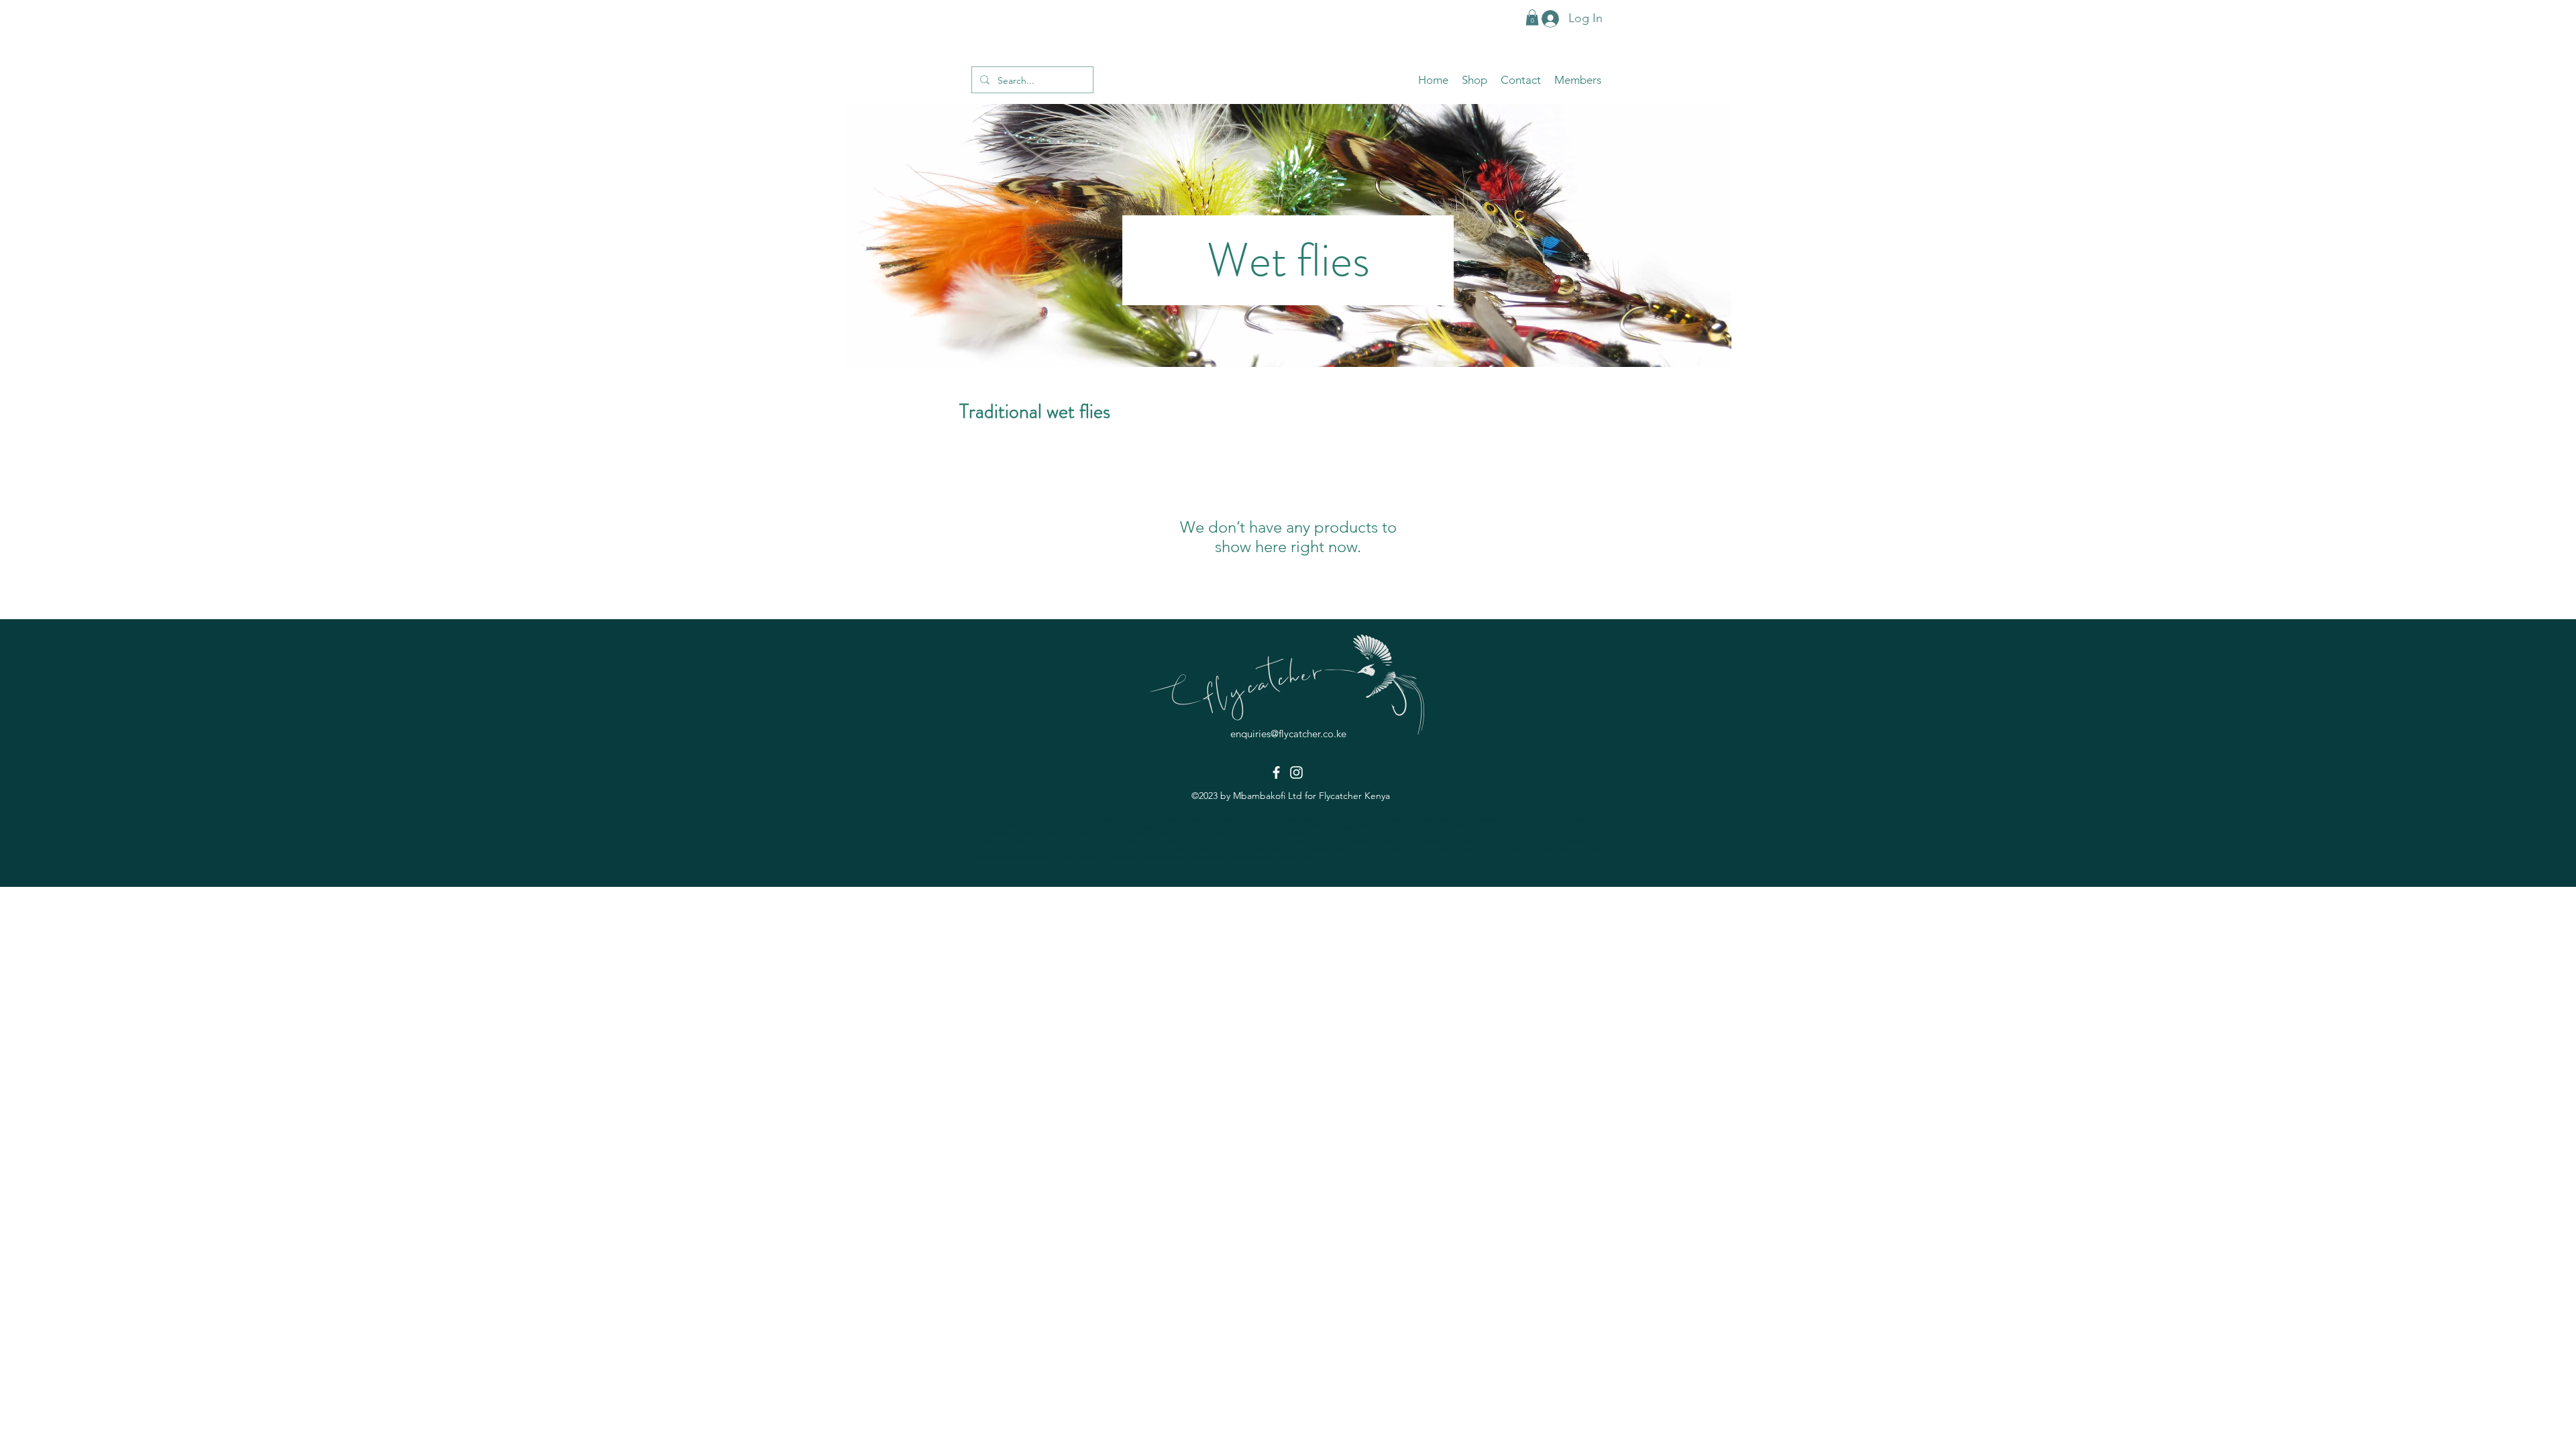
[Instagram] (1296, 772)
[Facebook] (1276, 772)
